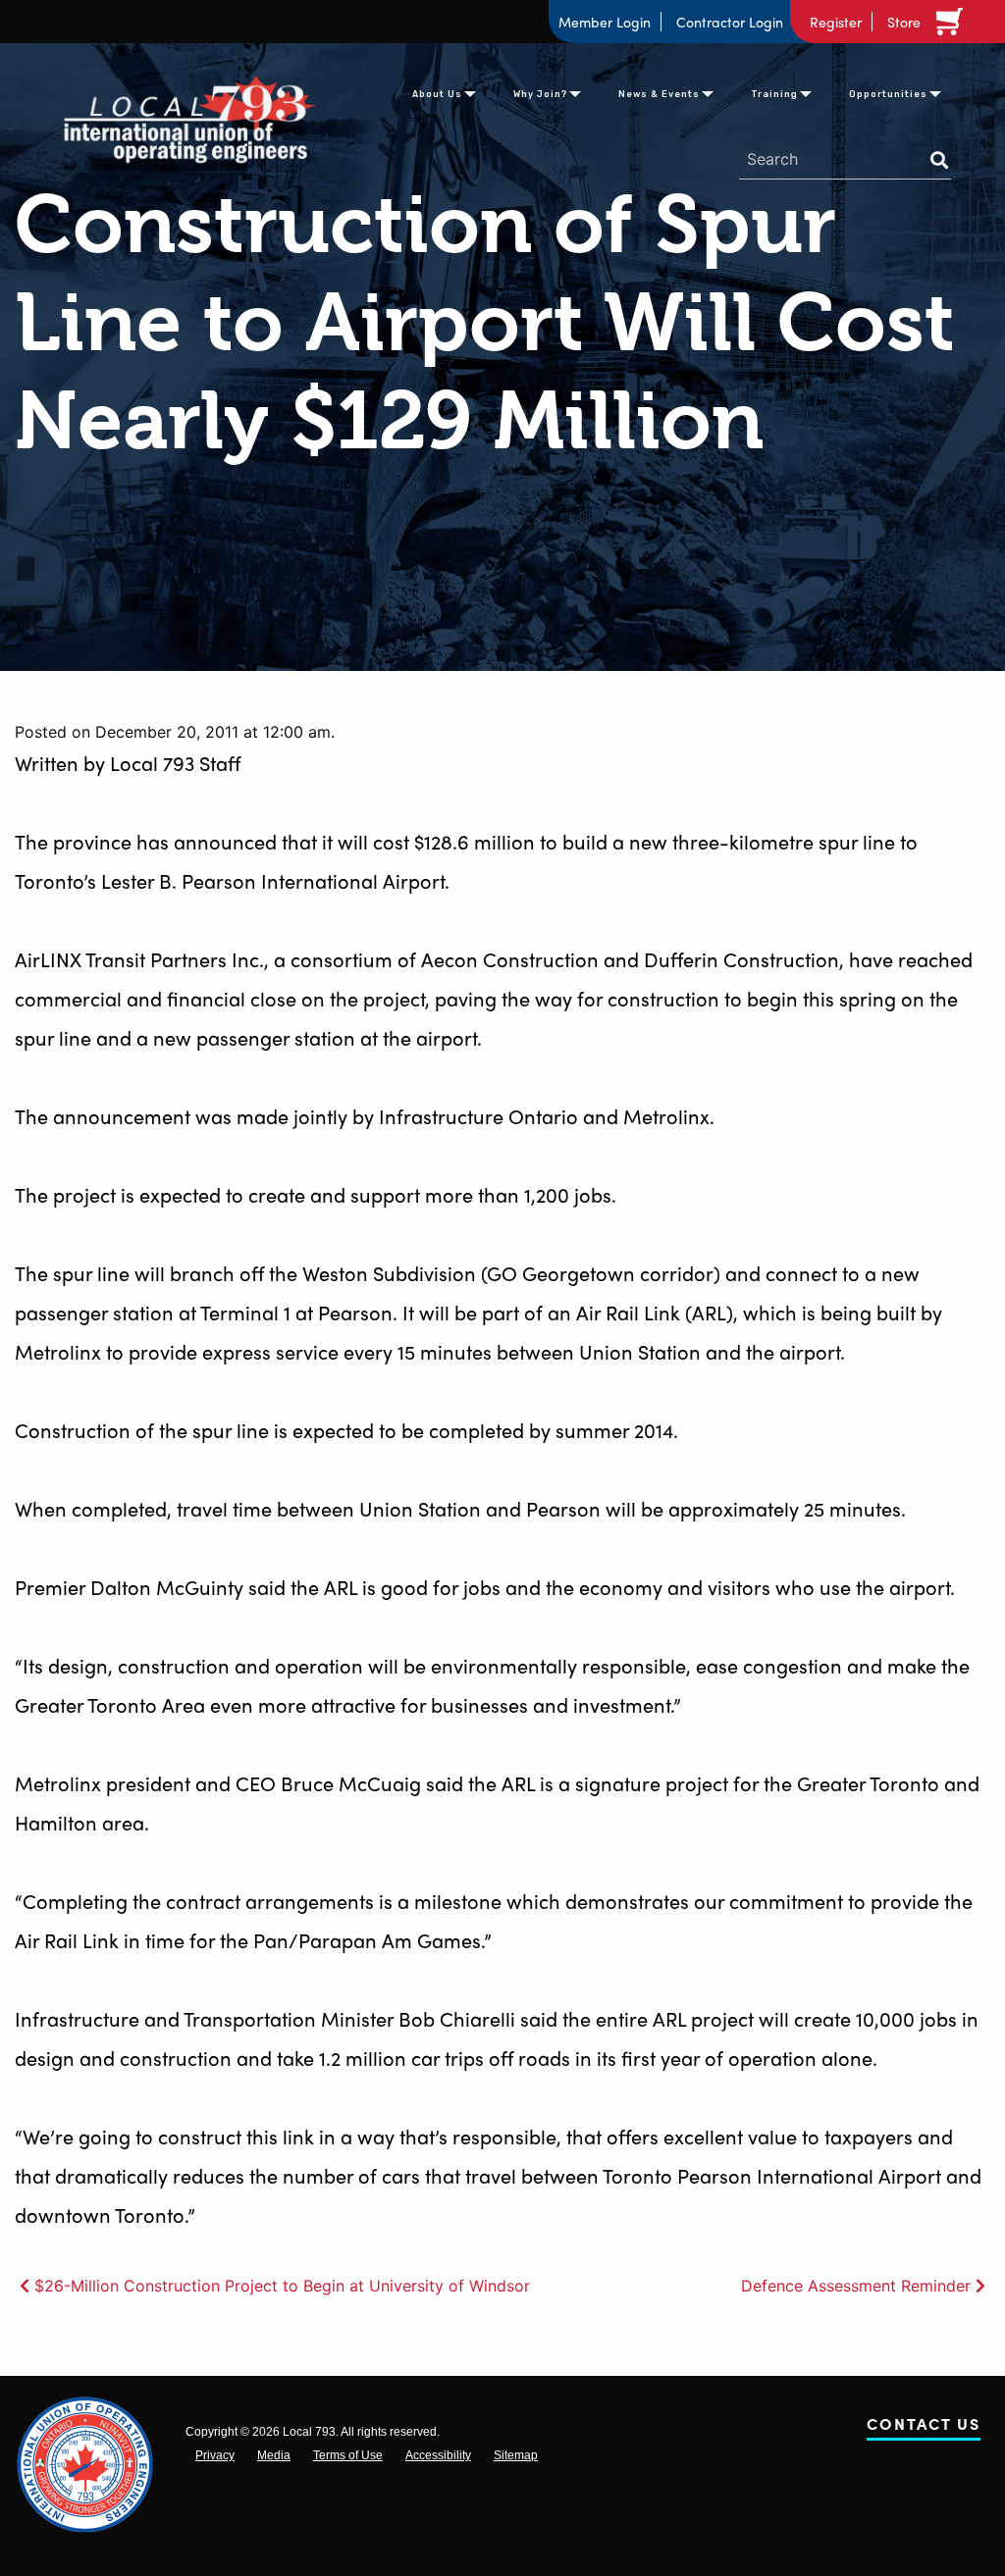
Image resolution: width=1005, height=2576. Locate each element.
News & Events (659, 94)
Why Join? (540, 94)
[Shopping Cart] (953, 22)
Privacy (215, 2455)
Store (904, 22)
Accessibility (438, 2455)
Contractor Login (730, 22)
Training (774, 94)
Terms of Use (348, 2455)
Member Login (605, 22)
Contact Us (924, 2427)
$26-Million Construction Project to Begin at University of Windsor (282, 2286)
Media (274, 2455)
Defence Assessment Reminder (856, 2286)
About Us (437, 94)
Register (836, 22)
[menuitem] (437, 92)
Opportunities (888, 94)
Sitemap (516, 2455)
